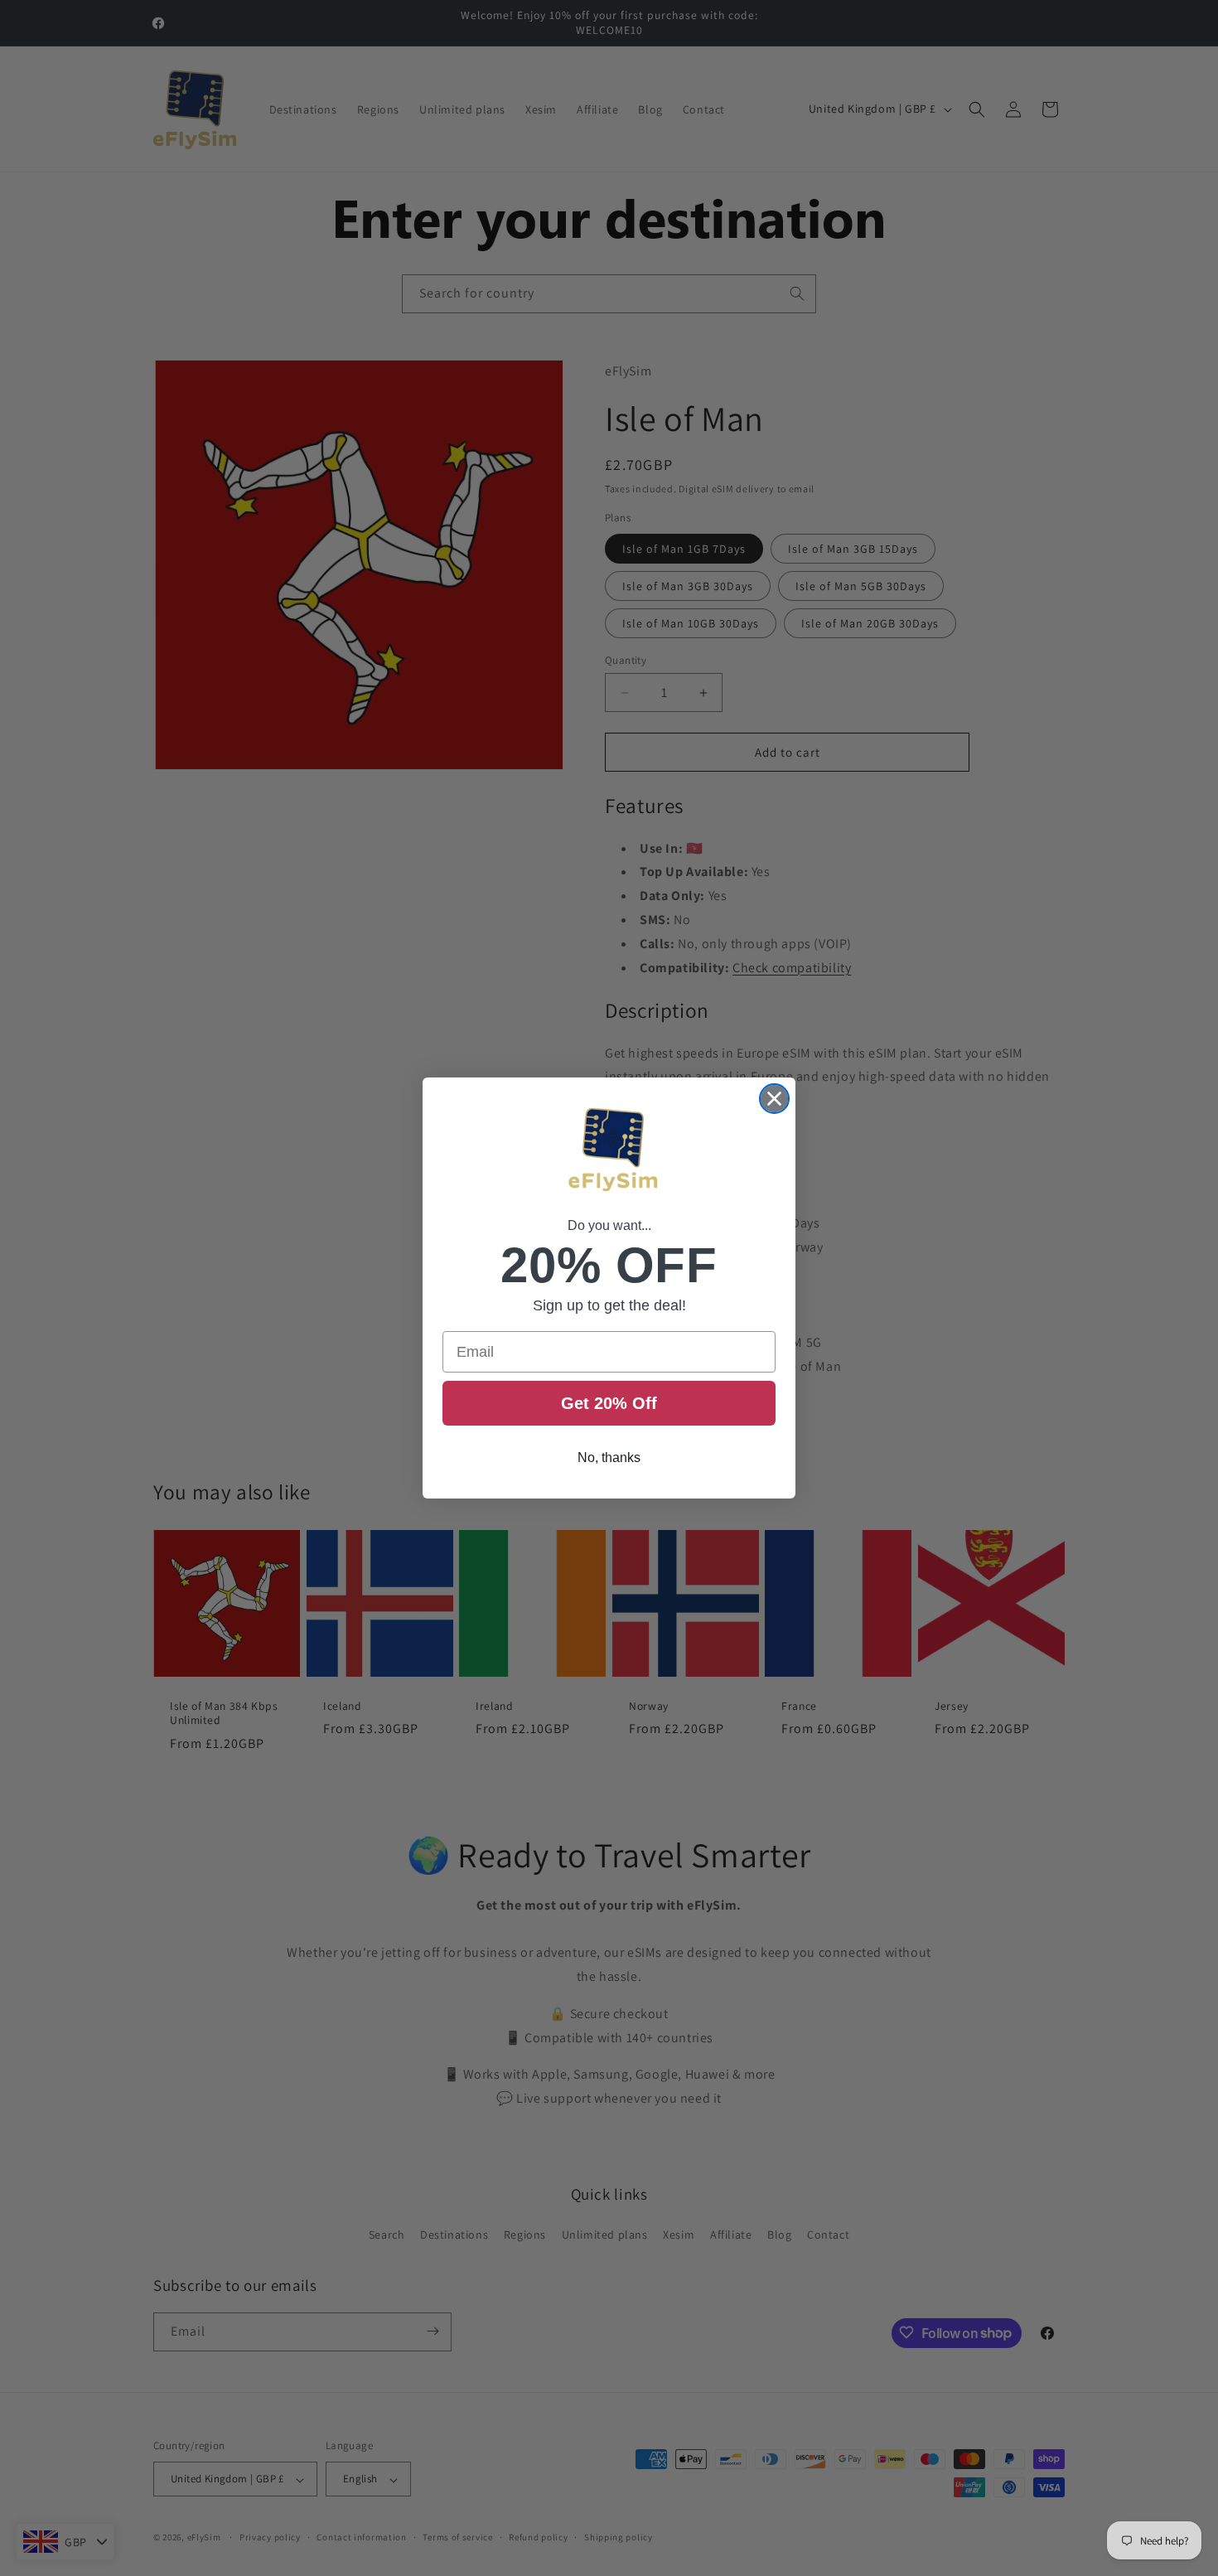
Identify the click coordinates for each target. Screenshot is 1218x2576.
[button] (609, 1152)
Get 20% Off (609, 1403)
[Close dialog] (774, 1099)
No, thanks (609, 1457)
